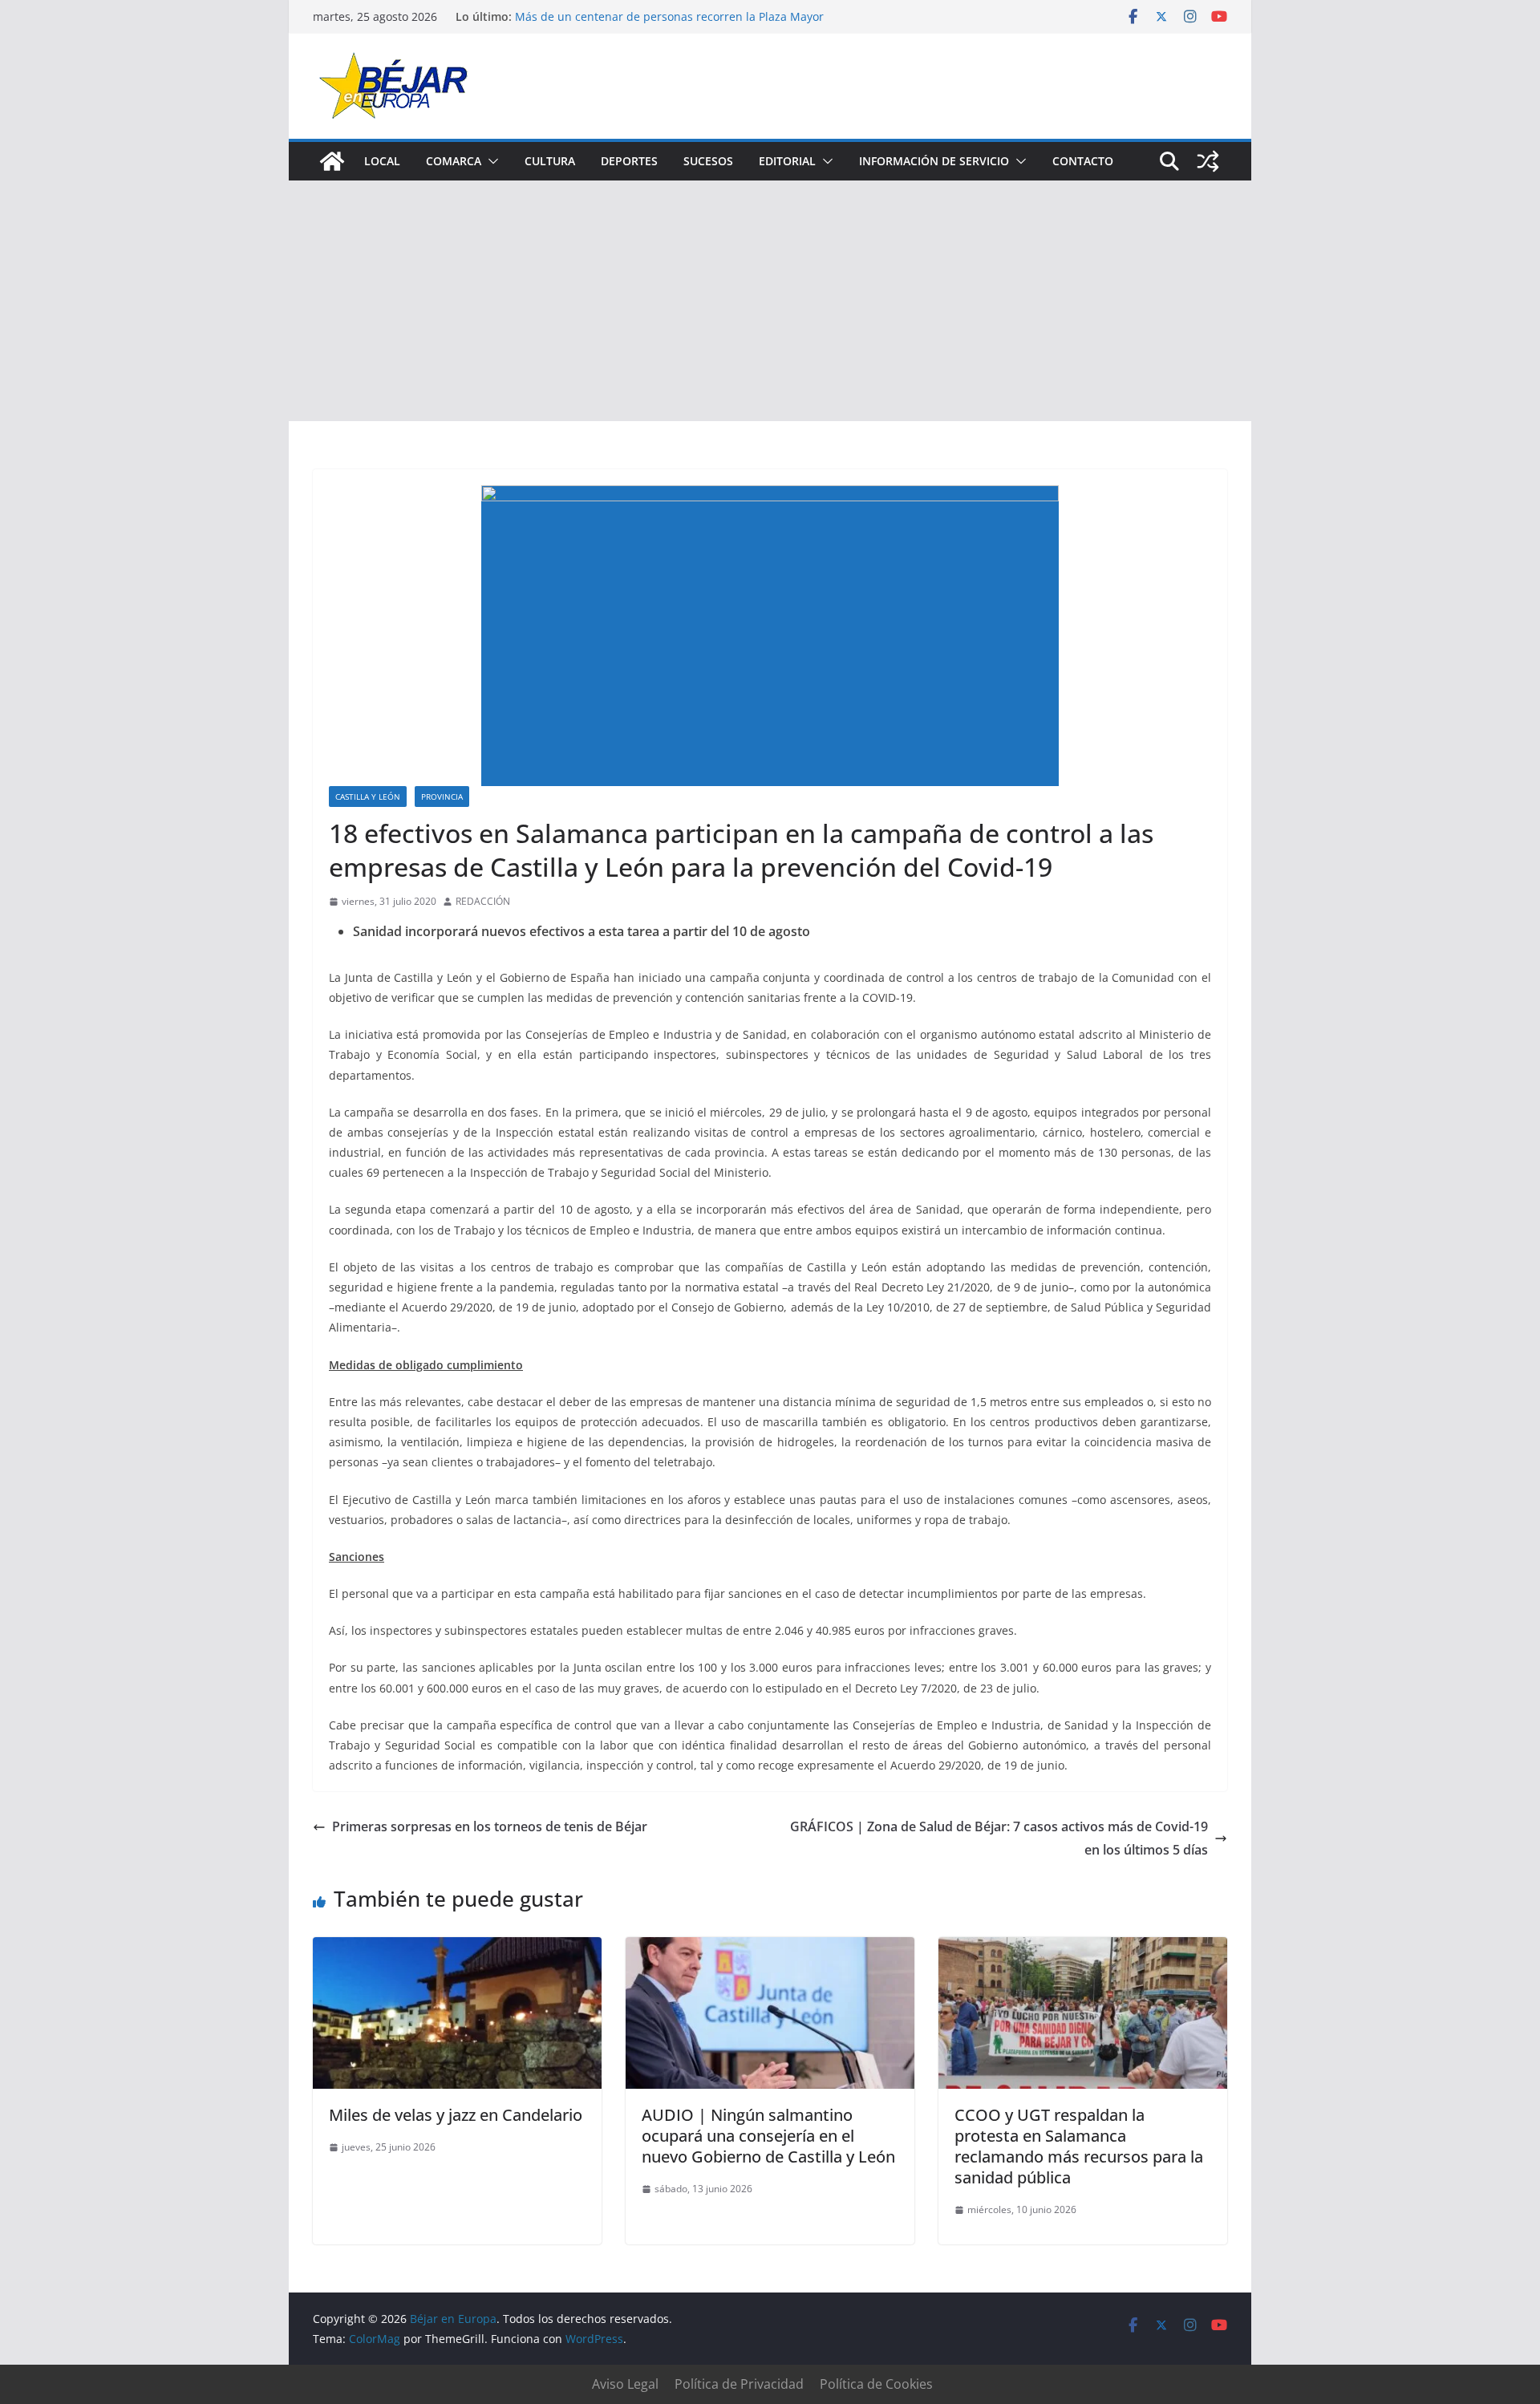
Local (382, 161)
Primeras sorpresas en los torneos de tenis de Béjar (490, 1826)
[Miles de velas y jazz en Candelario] (457, 1948)
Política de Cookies (876, 2384)
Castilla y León (368, 797)
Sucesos (708, 161)
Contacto (1083, 161)
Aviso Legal (625, 2384)
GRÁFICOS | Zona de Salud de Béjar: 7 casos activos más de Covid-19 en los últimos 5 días (999, 1838)
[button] (490, 161)
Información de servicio (934, 161)
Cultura (550, 161)
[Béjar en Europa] (332, 161)
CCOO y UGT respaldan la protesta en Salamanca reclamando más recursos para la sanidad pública (1079, 2146)
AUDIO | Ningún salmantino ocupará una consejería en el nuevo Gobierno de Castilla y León (768, 2136)
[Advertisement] (770, 301)
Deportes (629, 161)
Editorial (787, 161)
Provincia (442, 797)
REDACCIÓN (483, 901)
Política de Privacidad (739, 2384)
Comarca (454, 161)
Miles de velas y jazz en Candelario (456, 2115)
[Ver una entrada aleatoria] (1208, 161)
